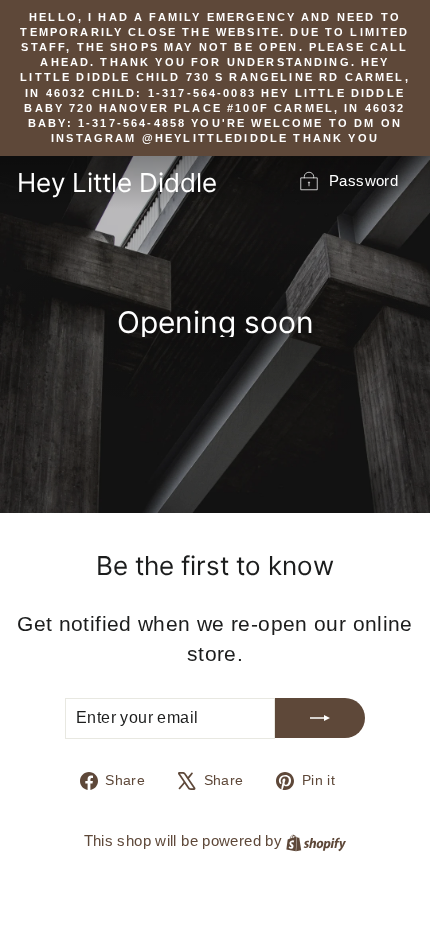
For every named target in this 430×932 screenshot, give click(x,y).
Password (363, 180)
